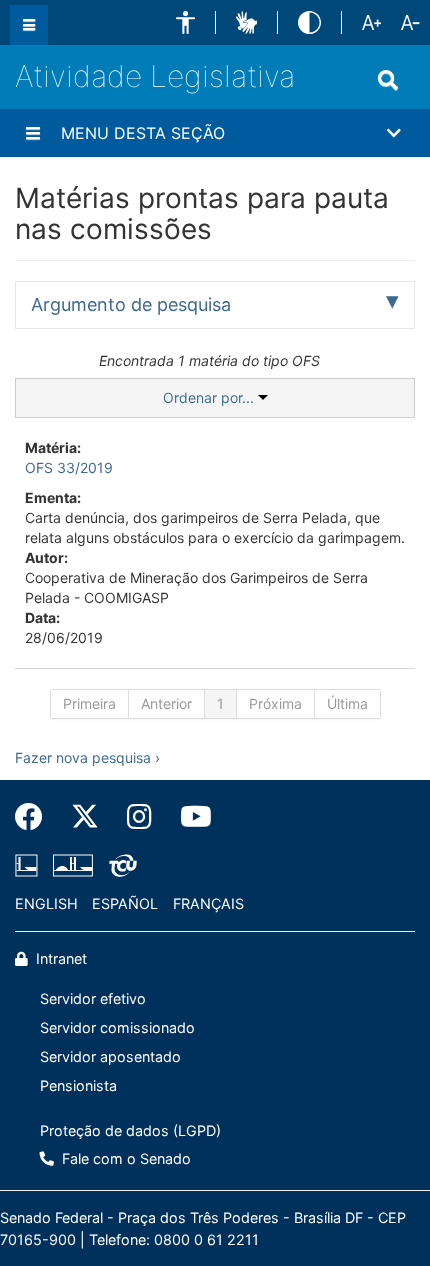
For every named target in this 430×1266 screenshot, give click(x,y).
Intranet (59, 958)
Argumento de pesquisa (131, 304)
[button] (185, 22)
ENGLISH (46, 903)
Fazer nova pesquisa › (87, 757)
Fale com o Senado (124, 1158)
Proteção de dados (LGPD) (130, 1130)
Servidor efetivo (93, 998)
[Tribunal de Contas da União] (119, 866)
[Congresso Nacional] (73, 866)
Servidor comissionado (117, 1027)
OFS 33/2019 (69, 467)
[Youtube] (189, 817)
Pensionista (78, 1085)
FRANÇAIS (208, 903)
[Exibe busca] (388, 80)
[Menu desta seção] (33, 133)
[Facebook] (36, 817)
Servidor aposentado (110, 1056)
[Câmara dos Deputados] (30, 866)
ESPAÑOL (125, 903)
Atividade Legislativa (155, 76)
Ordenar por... (210, 397)
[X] (85, 817)
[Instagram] (139, 817)
